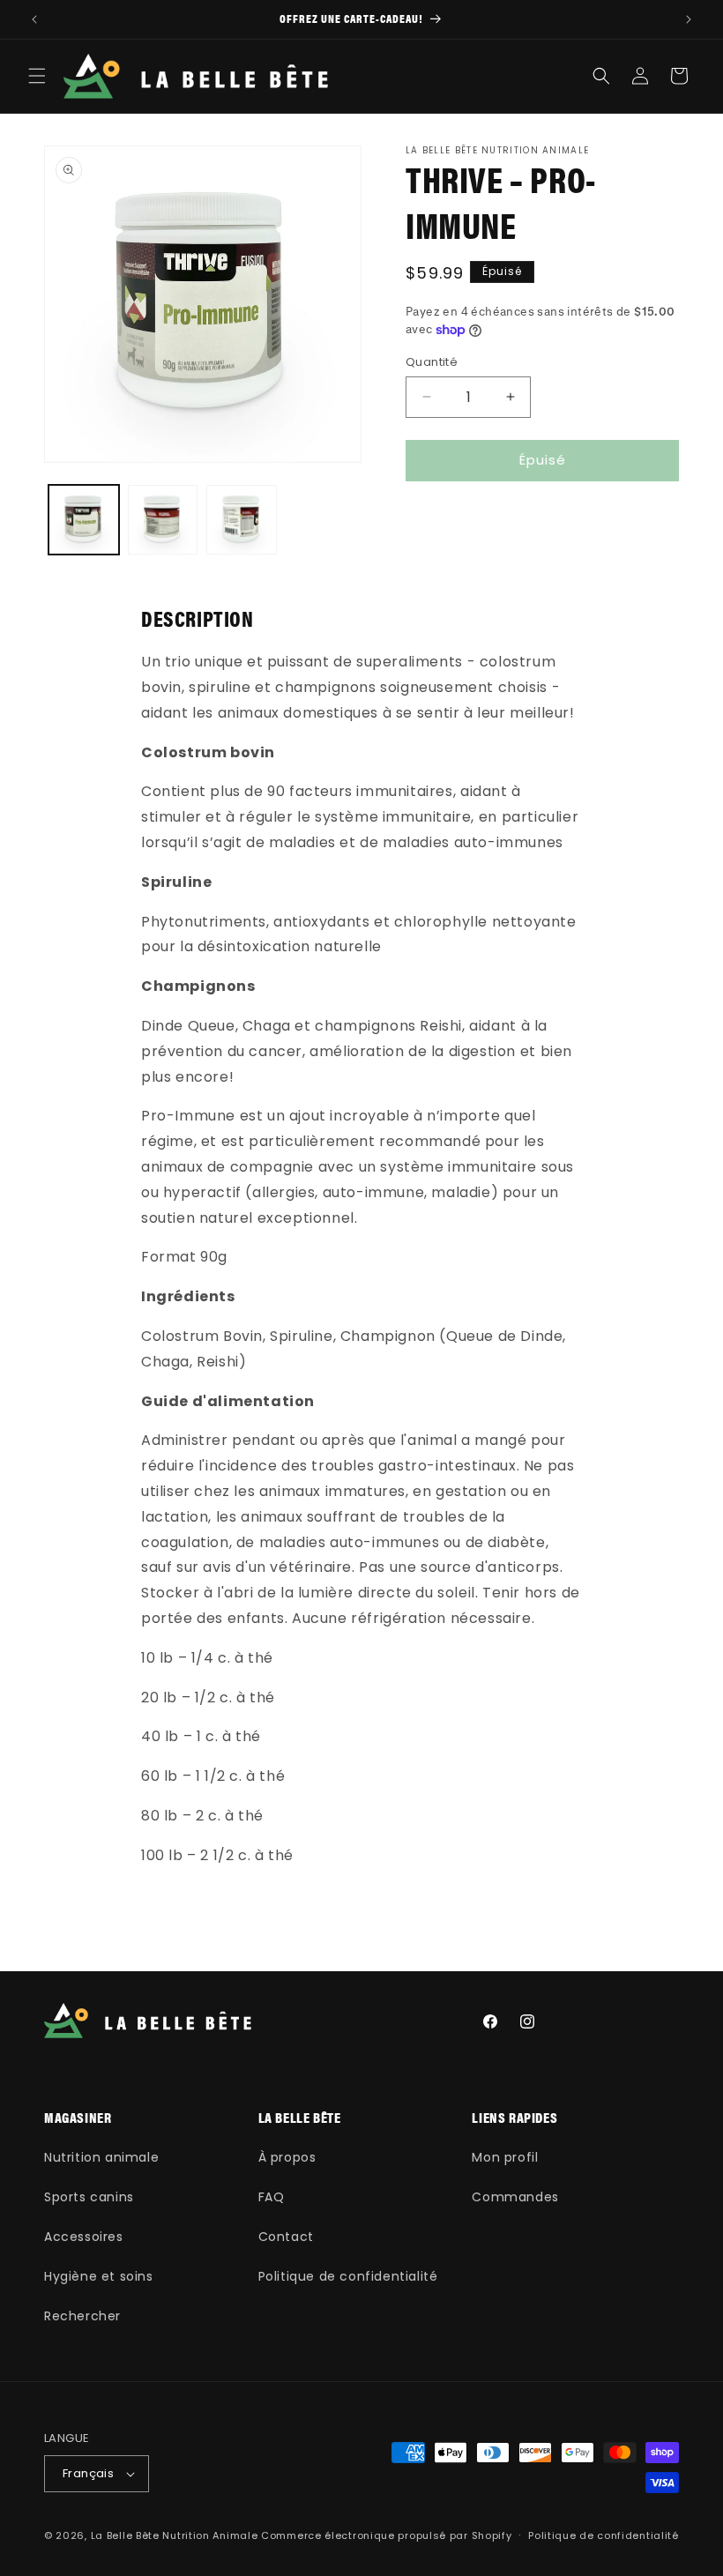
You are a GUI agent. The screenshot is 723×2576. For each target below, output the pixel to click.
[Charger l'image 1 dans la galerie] (84, 520)
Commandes (515, 2197)
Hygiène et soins (99, 2276)
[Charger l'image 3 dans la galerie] (242, 520)
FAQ (272, 2197)
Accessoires (84, 2237)
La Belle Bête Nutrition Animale (175, 2535)
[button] (37, 76)
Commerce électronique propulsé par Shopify (386, 2535)
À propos (287, 2157)
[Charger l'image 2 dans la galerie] (163, 520)
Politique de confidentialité (348, 2276)
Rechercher (82, 2316)
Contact (286, 2237)
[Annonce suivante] (689, 19)
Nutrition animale (101, 2157)
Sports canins (89, 2197)
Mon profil (505, 2157)
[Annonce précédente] (34, 19)
